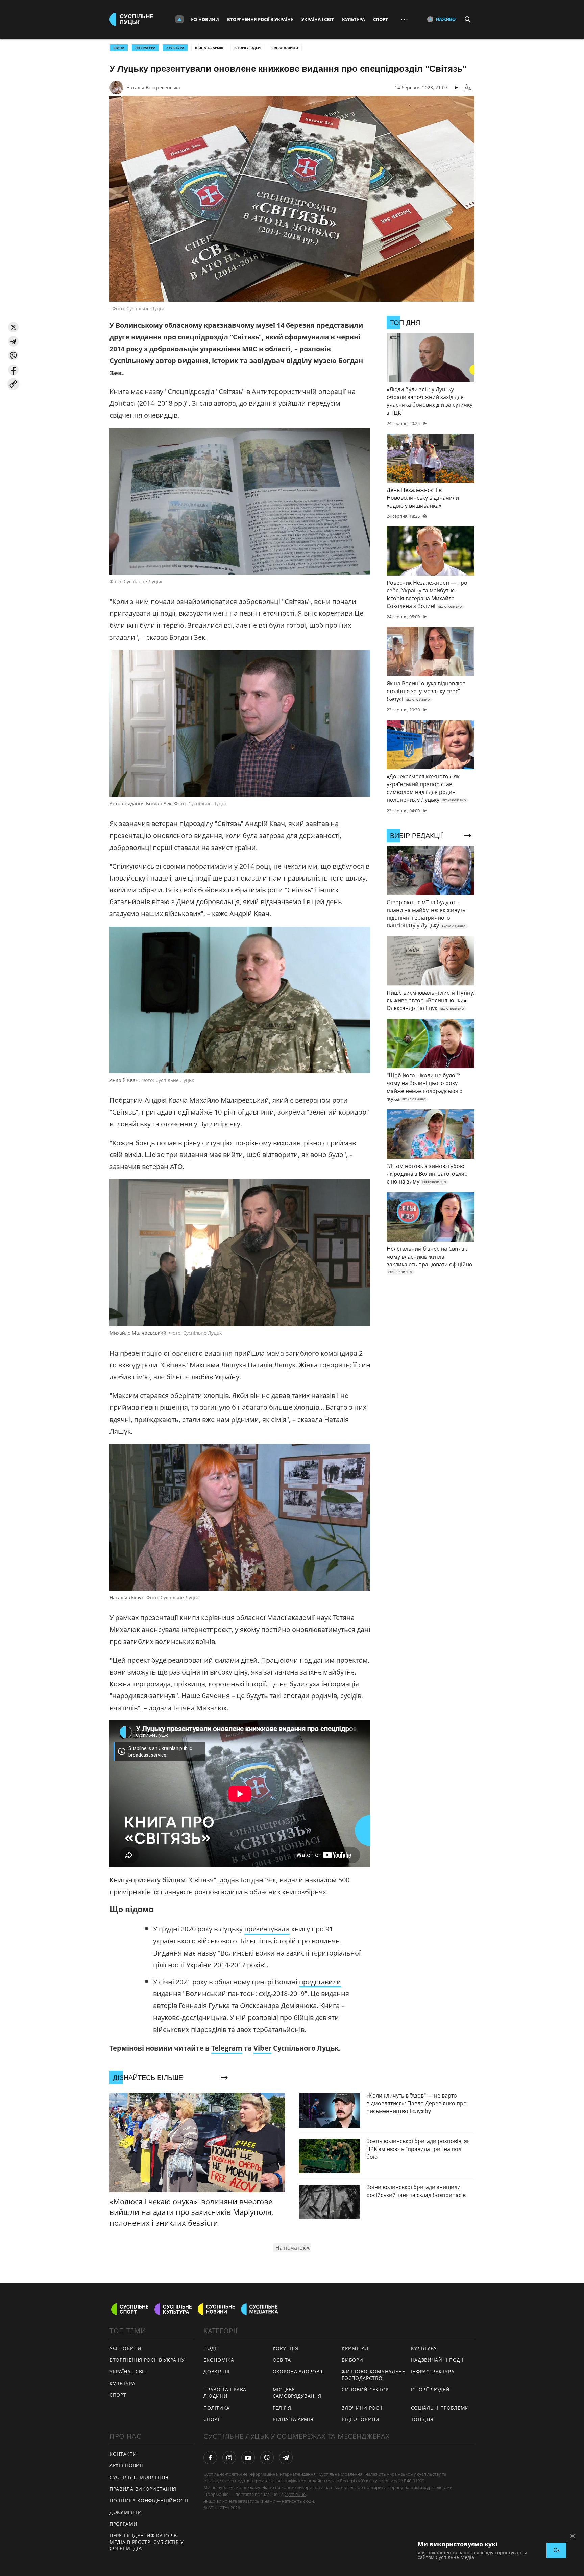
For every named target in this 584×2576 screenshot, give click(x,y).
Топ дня (422, 2419)
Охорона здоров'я (298, 2372)
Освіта (282, 2360)
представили (320, 1982)
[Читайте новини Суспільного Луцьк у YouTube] (248, 2458)
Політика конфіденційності (149, 2500)
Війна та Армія (209, 48)
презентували (267, 1929)
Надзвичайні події (437, 2360)
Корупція (286, 2348)
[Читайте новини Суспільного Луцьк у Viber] (267, 2458)
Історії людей (247, 48)
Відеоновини (285, 48)
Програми (124, 2524)
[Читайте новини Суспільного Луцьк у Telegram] (286, 2458)
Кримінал (355, 2348)
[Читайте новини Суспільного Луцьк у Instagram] (229, 2458)
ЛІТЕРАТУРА (145, 48)
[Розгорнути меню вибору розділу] (179, 19)
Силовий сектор (365, 2390)
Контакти (123, 2454)
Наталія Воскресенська (153, 87)
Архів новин (127, 2465)
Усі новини (205, 19)
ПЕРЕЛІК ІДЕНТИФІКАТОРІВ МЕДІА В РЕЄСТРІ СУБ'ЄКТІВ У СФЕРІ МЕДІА (147, 2542)
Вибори (352, 2360)
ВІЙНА (119, 48)
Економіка (219, 2360)
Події (211, 2348)
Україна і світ (318, 19)
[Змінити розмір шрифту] (468, 88)
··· (404, 19)
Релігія (282, 2408)
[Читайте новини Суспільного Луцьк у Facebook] (210, 2458)
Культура (354, 19)
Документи (126, 2512)
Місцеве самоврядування (297, 2393)
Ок (556, 2550)
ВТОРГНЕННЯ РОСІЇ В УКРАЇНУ (147, 2360)
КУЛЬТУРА (175, 48)
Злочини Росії (362, 2408)
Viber (262, 2048)
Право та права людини (225, 2393)
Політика (217, 2408)
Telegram (227, 2048)
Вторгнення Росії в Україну (260, 19)
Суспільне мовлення (139, 2477)
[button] (13, 327)
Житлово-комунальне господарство (373, 2375)
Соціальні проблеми (440, 2408)
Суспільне (295, 2494)
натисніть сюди (298, 2501)
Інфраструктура (433, 2372)
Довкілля (217, 2372)
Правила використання (143, 2489)
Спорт (381, 19)
